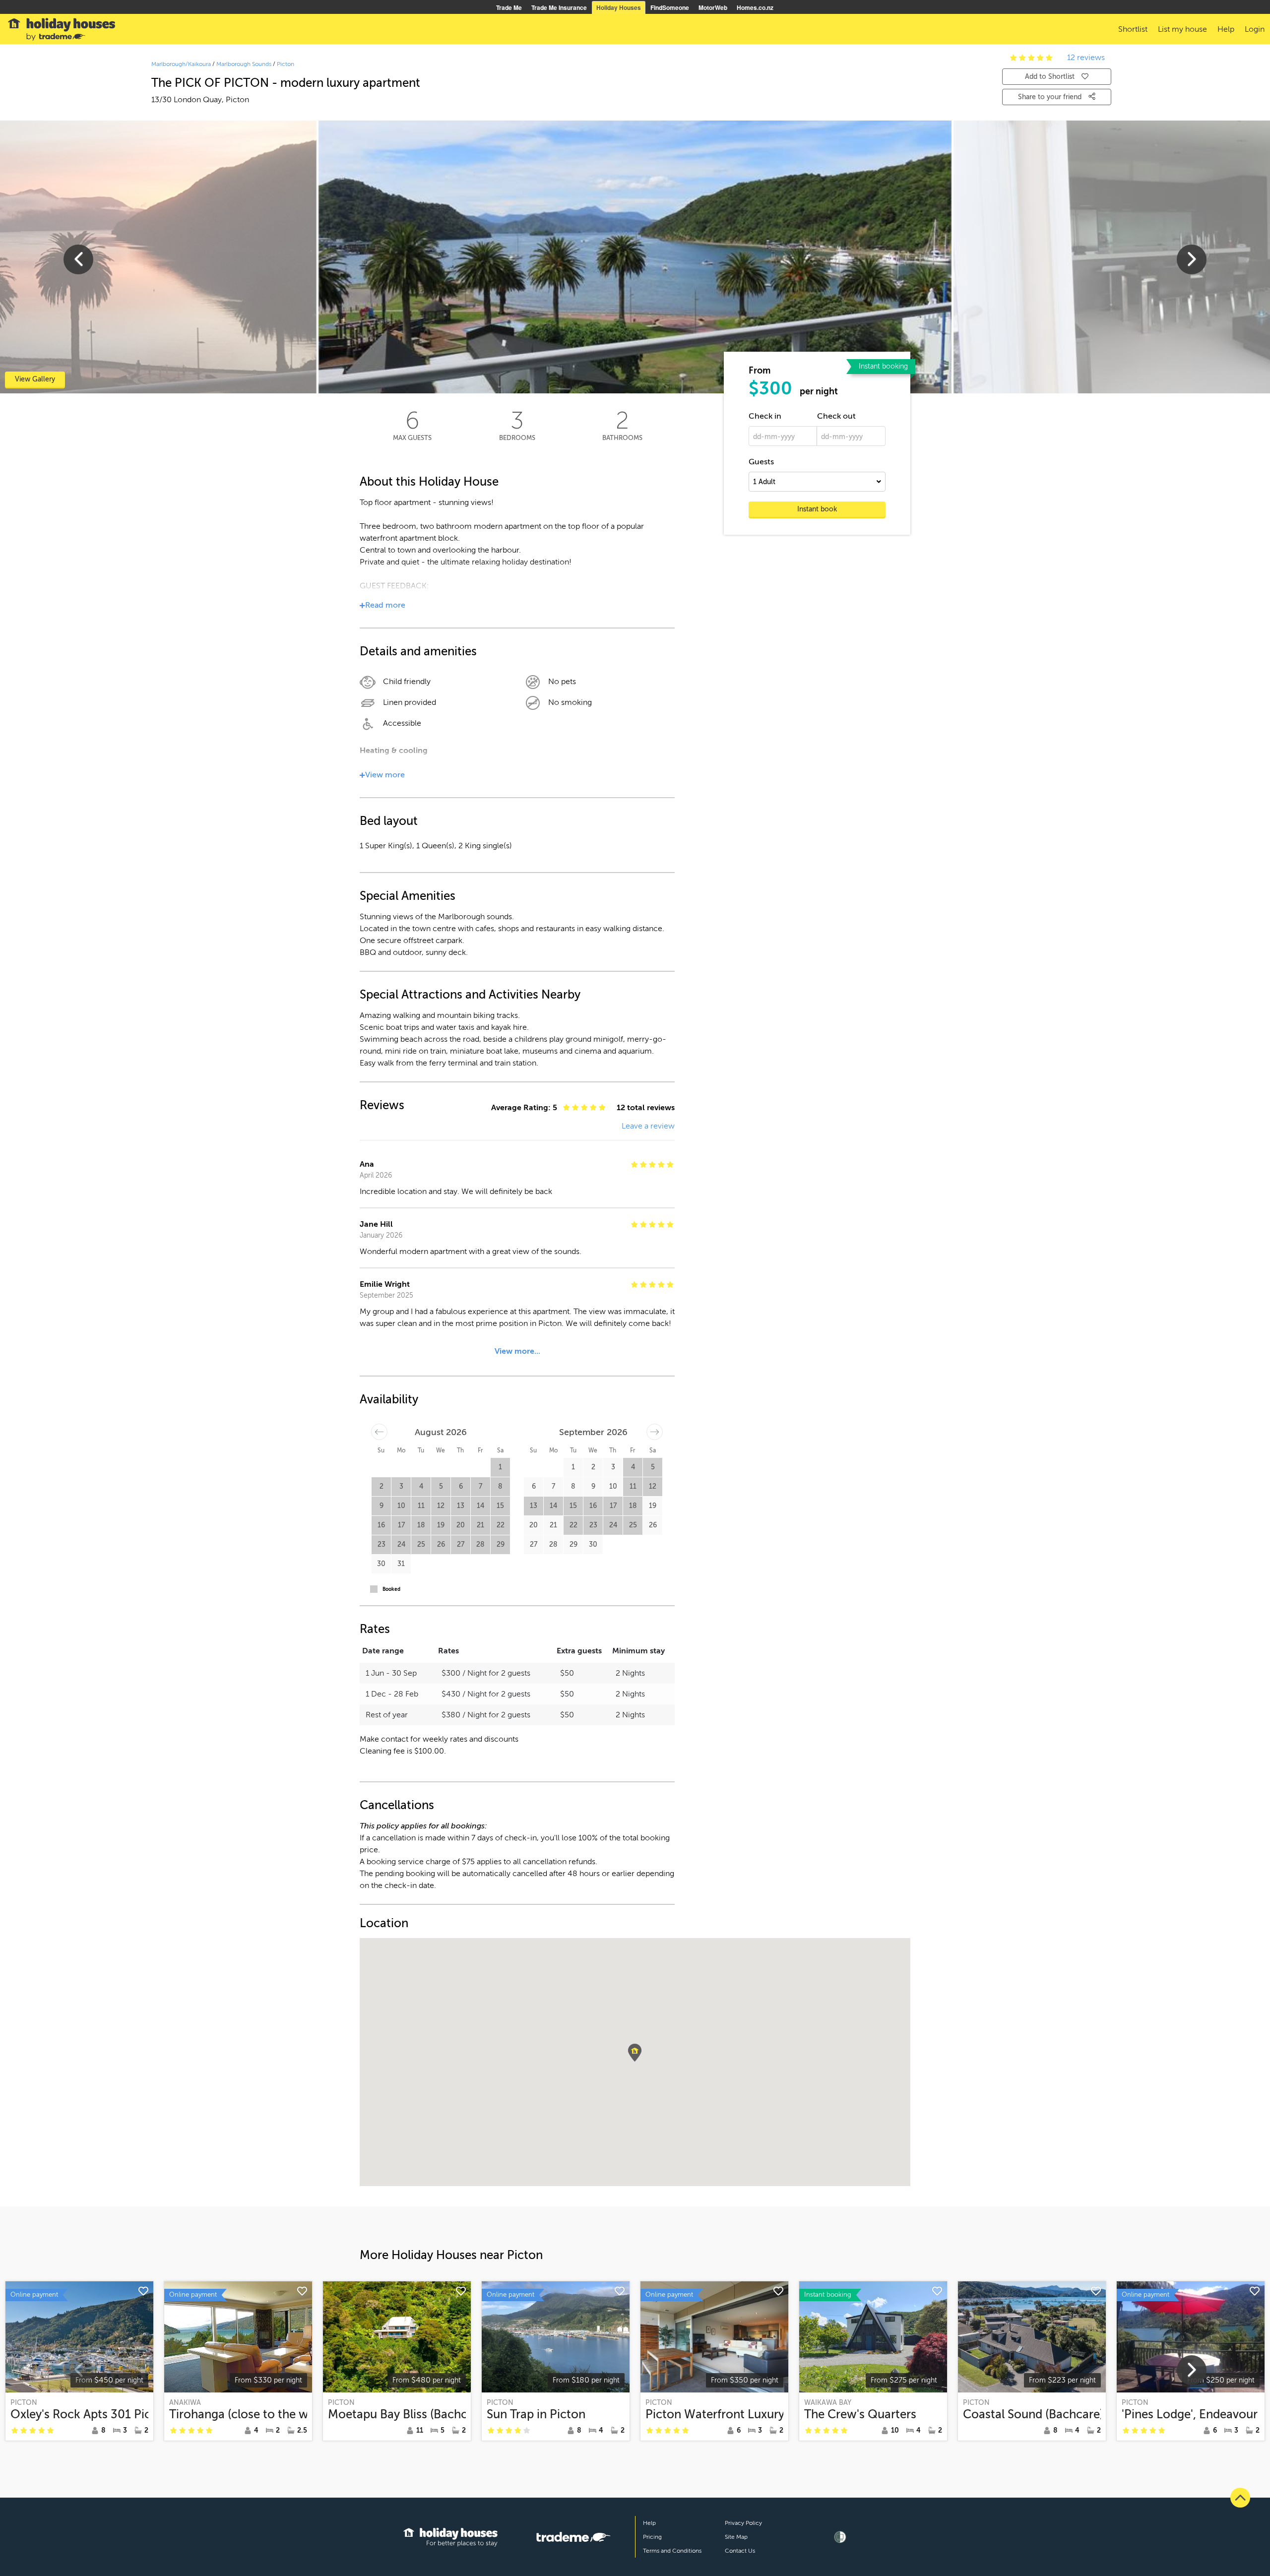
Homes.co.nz (755, 7)
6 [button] (461, 1486)
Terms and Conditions (672, 2551)
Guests (761, 462)
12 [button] (441, 1506)
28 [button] (480, 1544)
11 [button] (421, 1506)
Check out (836, 416)
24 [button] (401, 1544)
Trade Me (509, 7)
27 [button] (461, 1544)
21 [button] (480, 1525)
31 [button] (401, 1564)
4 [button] (421, 1486)
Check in (765, 416)
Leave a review (648, 1126)
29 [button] (501, 1544)
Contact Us (740, 2551)
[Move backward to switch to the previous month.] (379, 1432)
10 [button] (401, 1506)
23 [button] (381, 1544)
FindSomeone (670, 7)
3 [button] (401, 1486)
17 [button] (401, 1525)
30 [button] (381, 1564)
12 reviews (1086, 58)
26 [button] (441, 1544)
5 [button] (441, 1486)
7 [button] (480, 1486)
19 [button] (441, 1525)
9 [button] (381, 1506)
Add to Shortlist (1050, 77)
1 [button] (500, 1467)
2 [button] (381, 1486)
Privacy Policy (743, 2523)
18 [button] (421, 1525)
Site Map (736, 2537)
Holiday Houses (619, 7)
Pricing (652, 2537)
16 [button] (381, 1525)
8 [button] (500, 1486)
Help (649, 2523)
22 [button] (501, 1525)
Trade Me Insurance (559, 7)
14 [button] (480, 1506)
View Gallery (35, 379)
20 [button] (461, 1525)
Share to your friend (1051, 97)
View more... (517, 1351)
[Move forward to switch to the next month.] (655, 1432)
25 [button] (421, 1544)
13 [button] (461, 1506)
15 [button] (500, 1506)
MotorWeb (713, 7)
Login (1255, 29)
